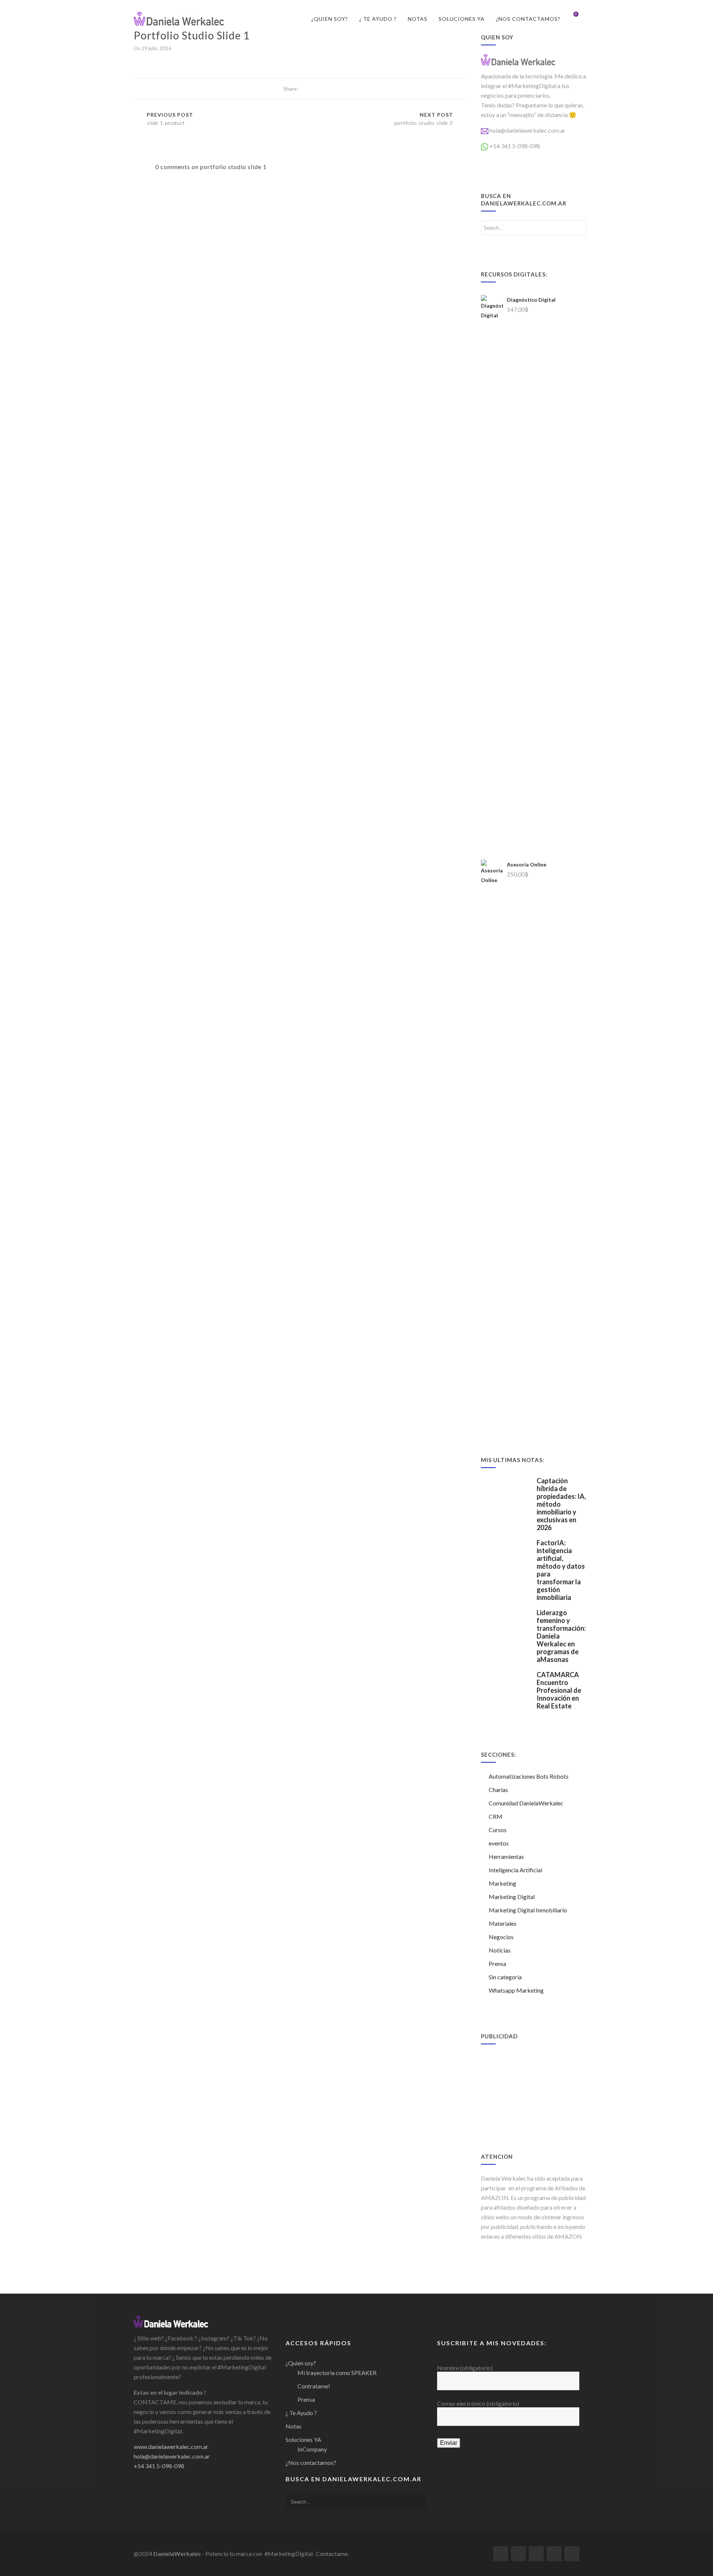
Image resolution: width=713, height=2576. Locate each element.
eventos (499, 1843)
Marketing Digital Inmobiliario (528, 1910)
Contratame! (314, 2386)
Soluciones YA (462, 19)
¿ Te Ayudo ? (378, 19)
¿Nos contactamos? (528, 19)
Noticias (500, 1950)
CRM (496, 1816)
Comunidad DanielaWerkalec (526, 1803)
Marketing (502, 1883)
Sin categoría (505, 1977)
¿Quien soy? (330, 19)
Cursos (498, 1830)
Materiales (503, 1923)
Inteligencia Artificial (515, 1870)
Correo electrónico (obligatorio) (478, 2403)
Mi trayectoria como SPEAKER (337, 2373)
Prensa (497, 1963)
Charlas (498, 1790)
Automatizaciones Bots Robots (529, 1776)
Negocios (501, 1937)
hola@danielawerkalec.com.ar (528, 130)
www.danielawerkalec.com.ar (171, 2447)
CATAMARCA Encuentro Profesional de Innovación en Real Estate (559, 1690)
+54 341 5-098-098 (515, 146)
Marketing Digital (512, 1897)
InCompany (312, 2449)
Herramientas (506, 1856)
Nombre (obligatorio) (465, 2368)
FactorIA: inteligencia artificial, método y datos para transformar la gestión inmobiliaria (561, 1570)
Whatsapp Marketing (516, 1990)
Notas (418, 19)
